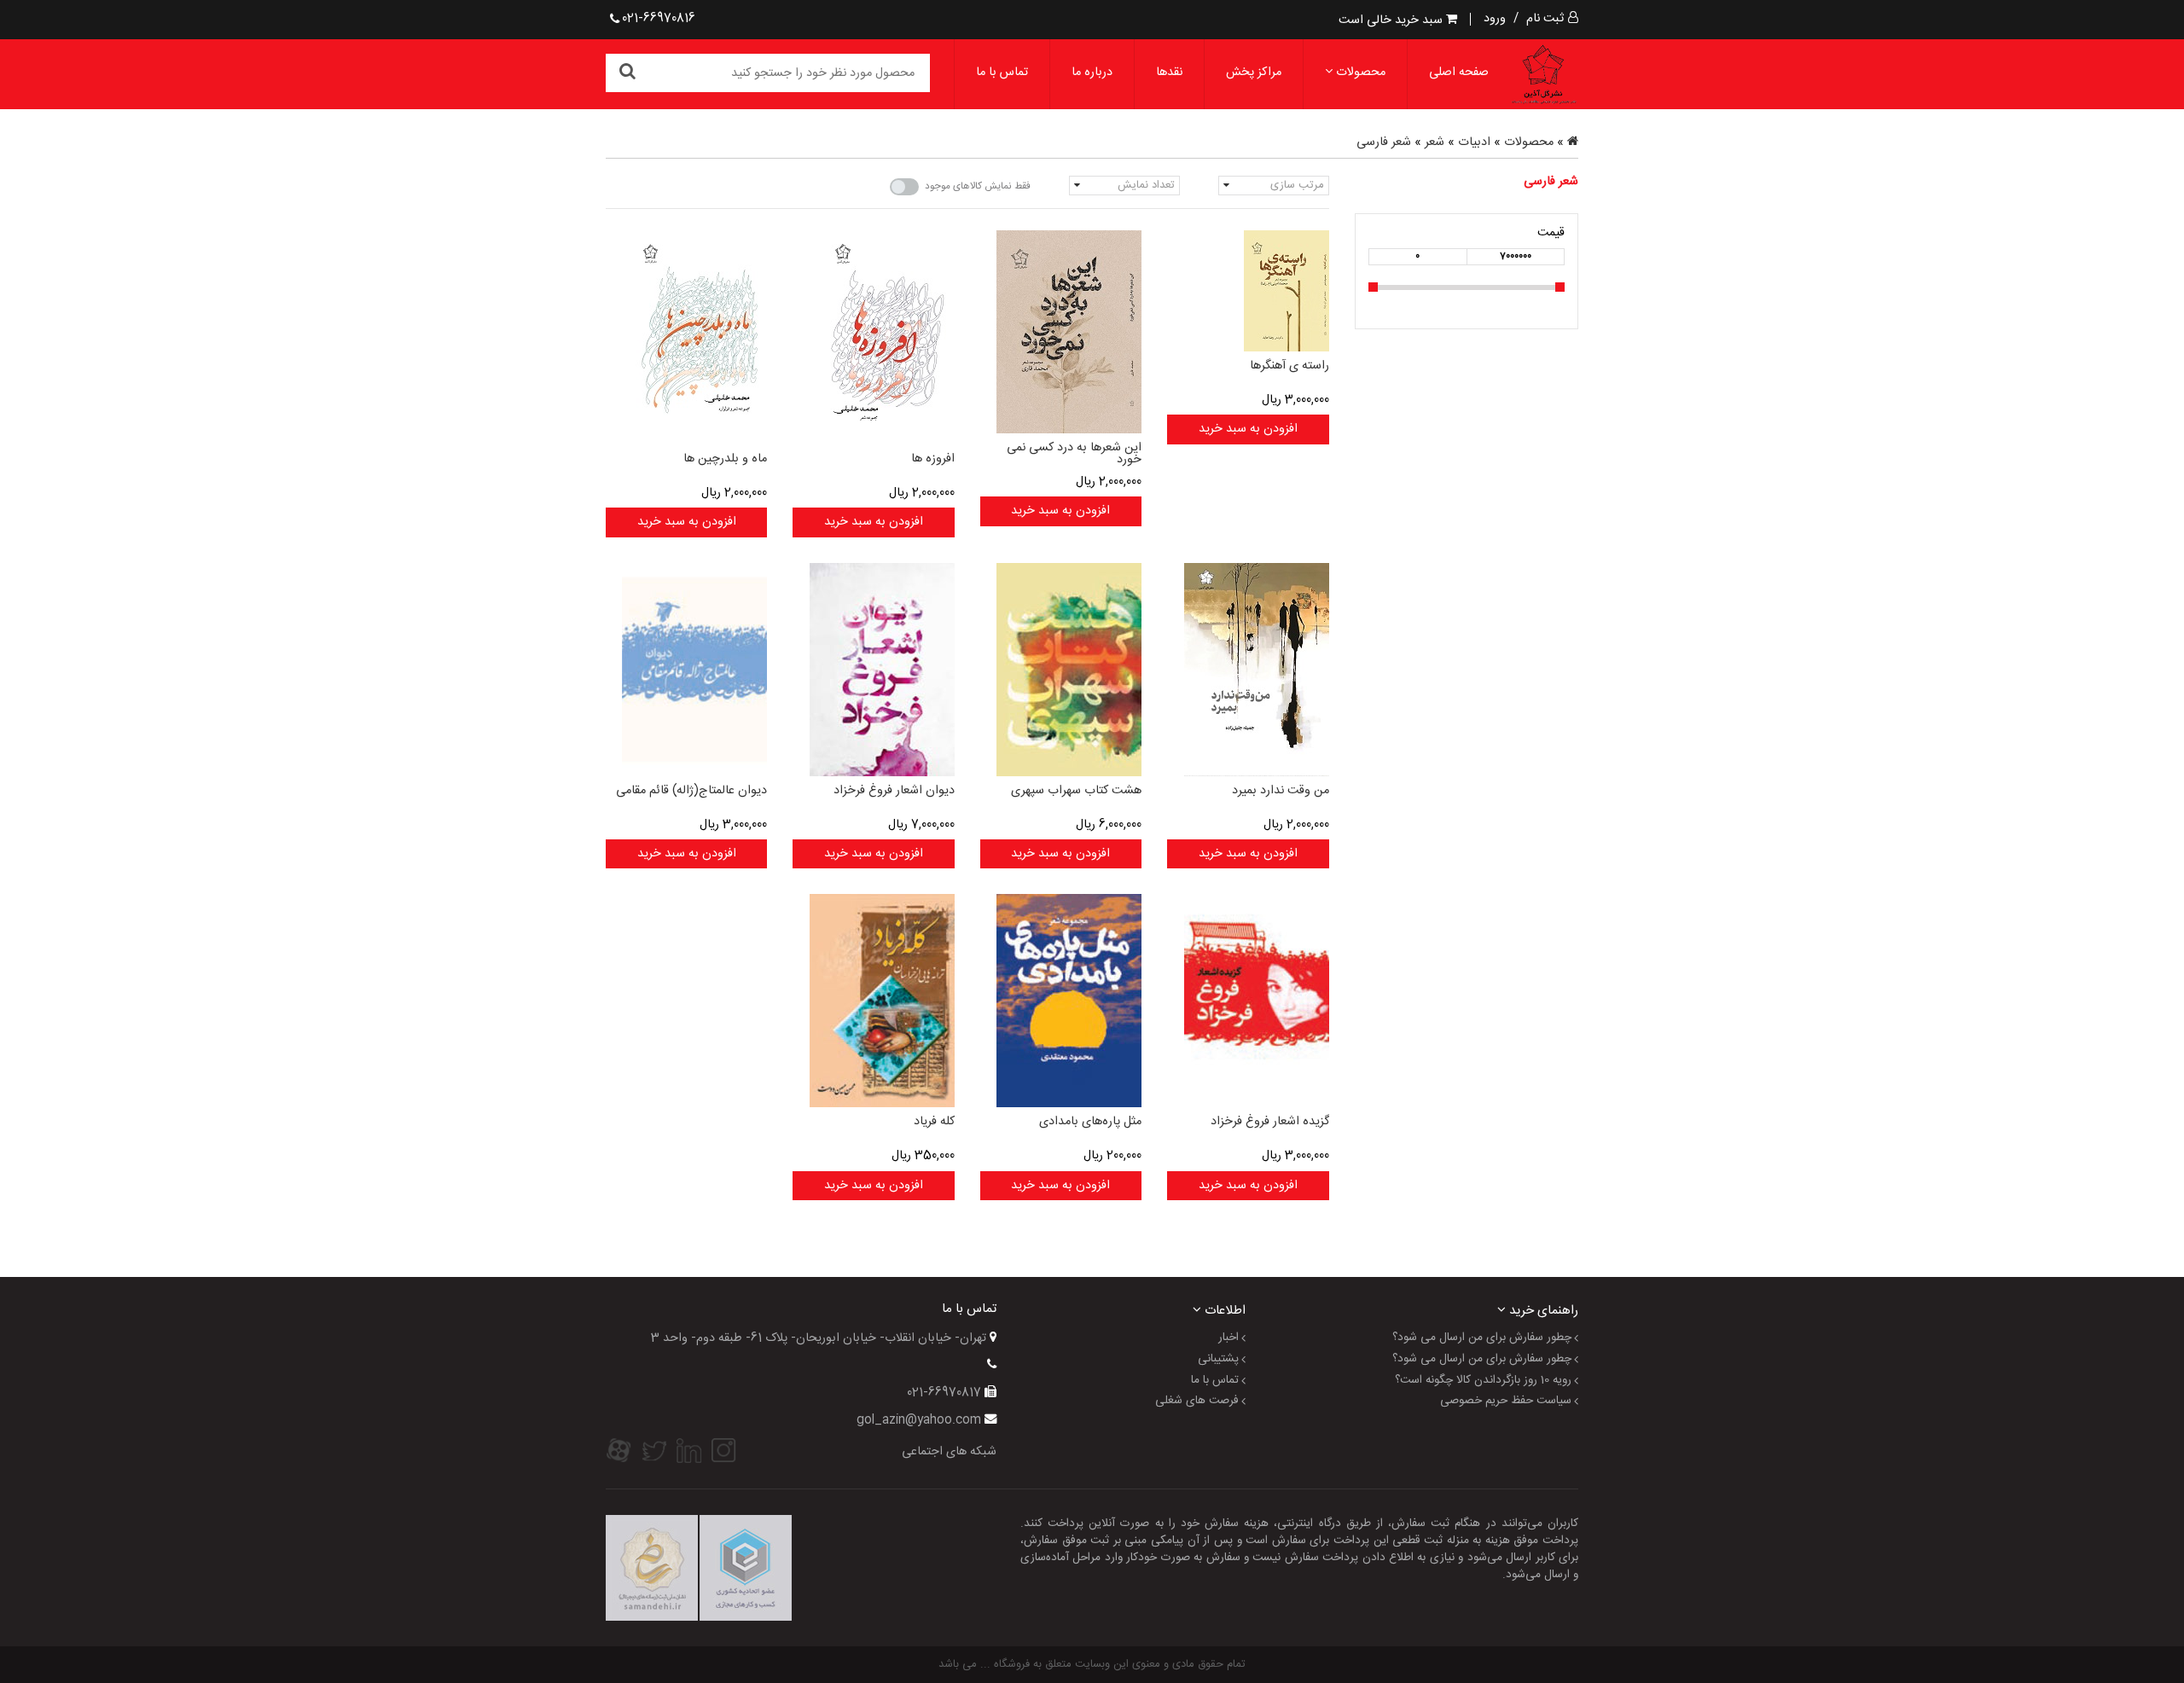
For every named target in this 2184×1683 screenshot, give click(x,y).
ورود (1495, 19)
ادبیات (1474, 142)
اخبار (1228, 1338)
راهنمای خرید (1542, 1310)
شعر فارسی (1384, 142)
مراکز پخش (1254, 73)
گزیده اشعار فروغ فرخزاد (1269, 1122)
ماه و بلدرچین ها (725, 459)
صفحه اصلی (1459, 73)
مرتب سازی (1297, 185)
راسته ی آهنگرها (1289, 366)
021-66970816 (659, 19)
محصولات (1359, 73)
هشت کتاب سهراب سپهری (1076, 791)
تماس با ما (1002, 73)
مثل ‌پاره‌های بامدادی (1090, 1122)
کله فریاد (934, 1122)
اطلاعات (1223, 1310)
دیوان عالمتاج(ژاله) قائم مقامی (691, 791)
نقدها (1169, 73)
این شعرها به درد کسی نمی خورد (1074, 454)
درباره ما (1092, 73)
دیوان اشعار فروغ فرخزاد (894, 791)
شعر (1435, 142)
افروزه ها (932, 459)
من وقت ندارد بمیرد (1280, 791)
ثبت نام (1545, 19)
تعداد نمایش (1146, 185)
